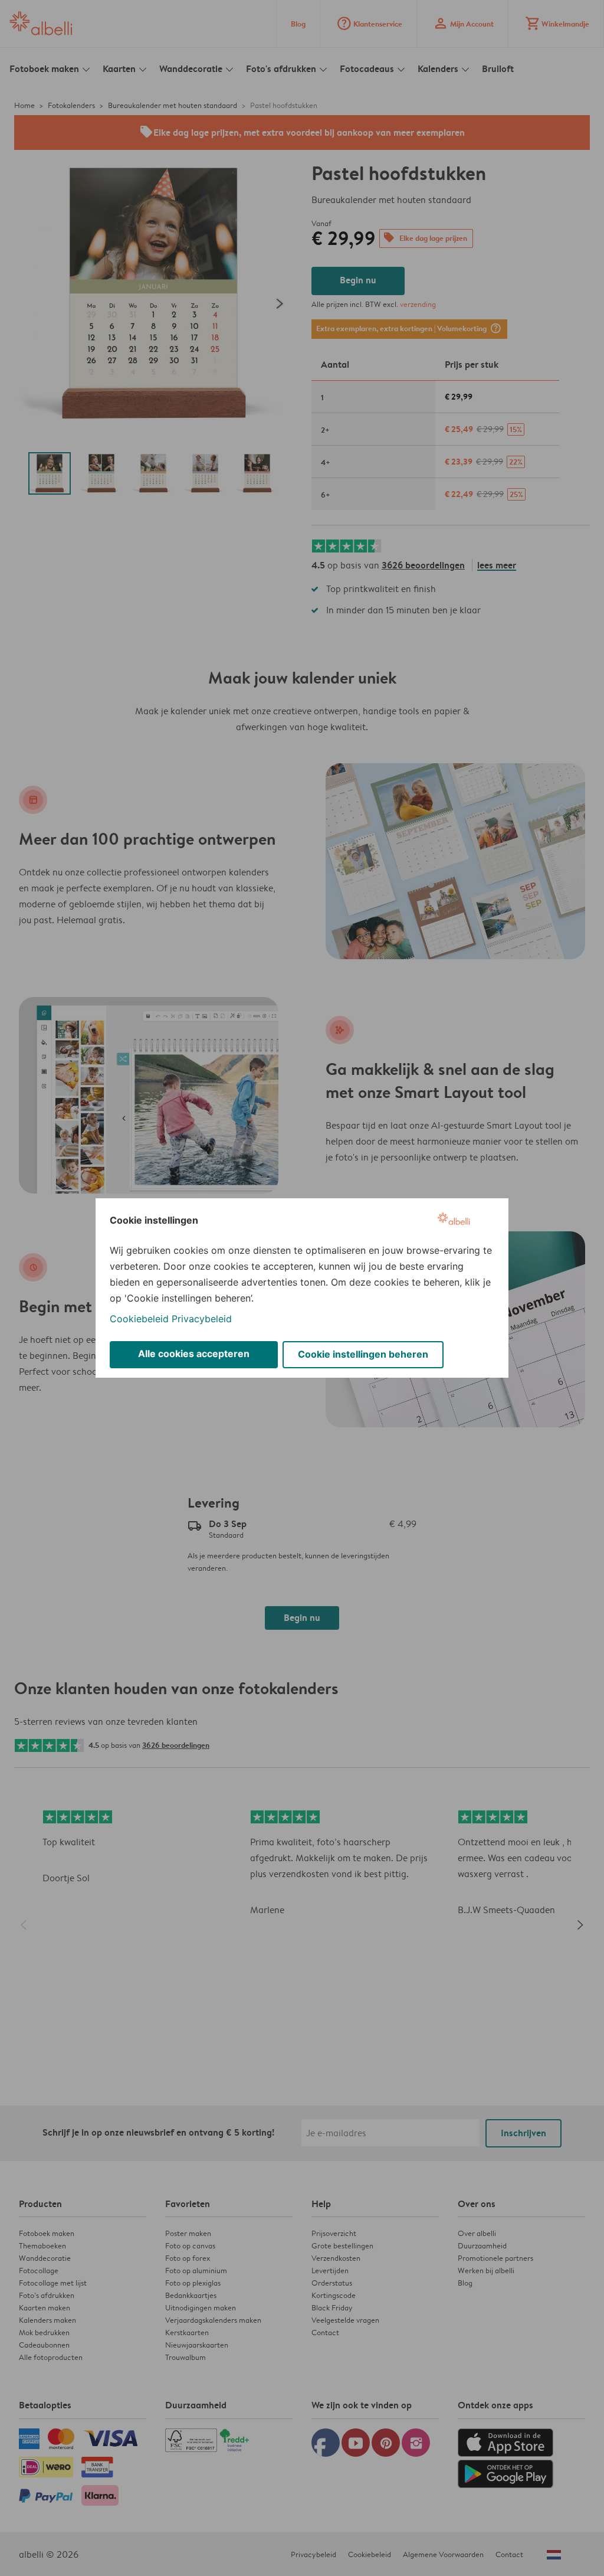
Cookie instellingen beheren (363, 1354)
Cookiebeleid (139, 1319)
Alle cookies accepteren (194, 1354)
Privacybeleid (202, 1319)
